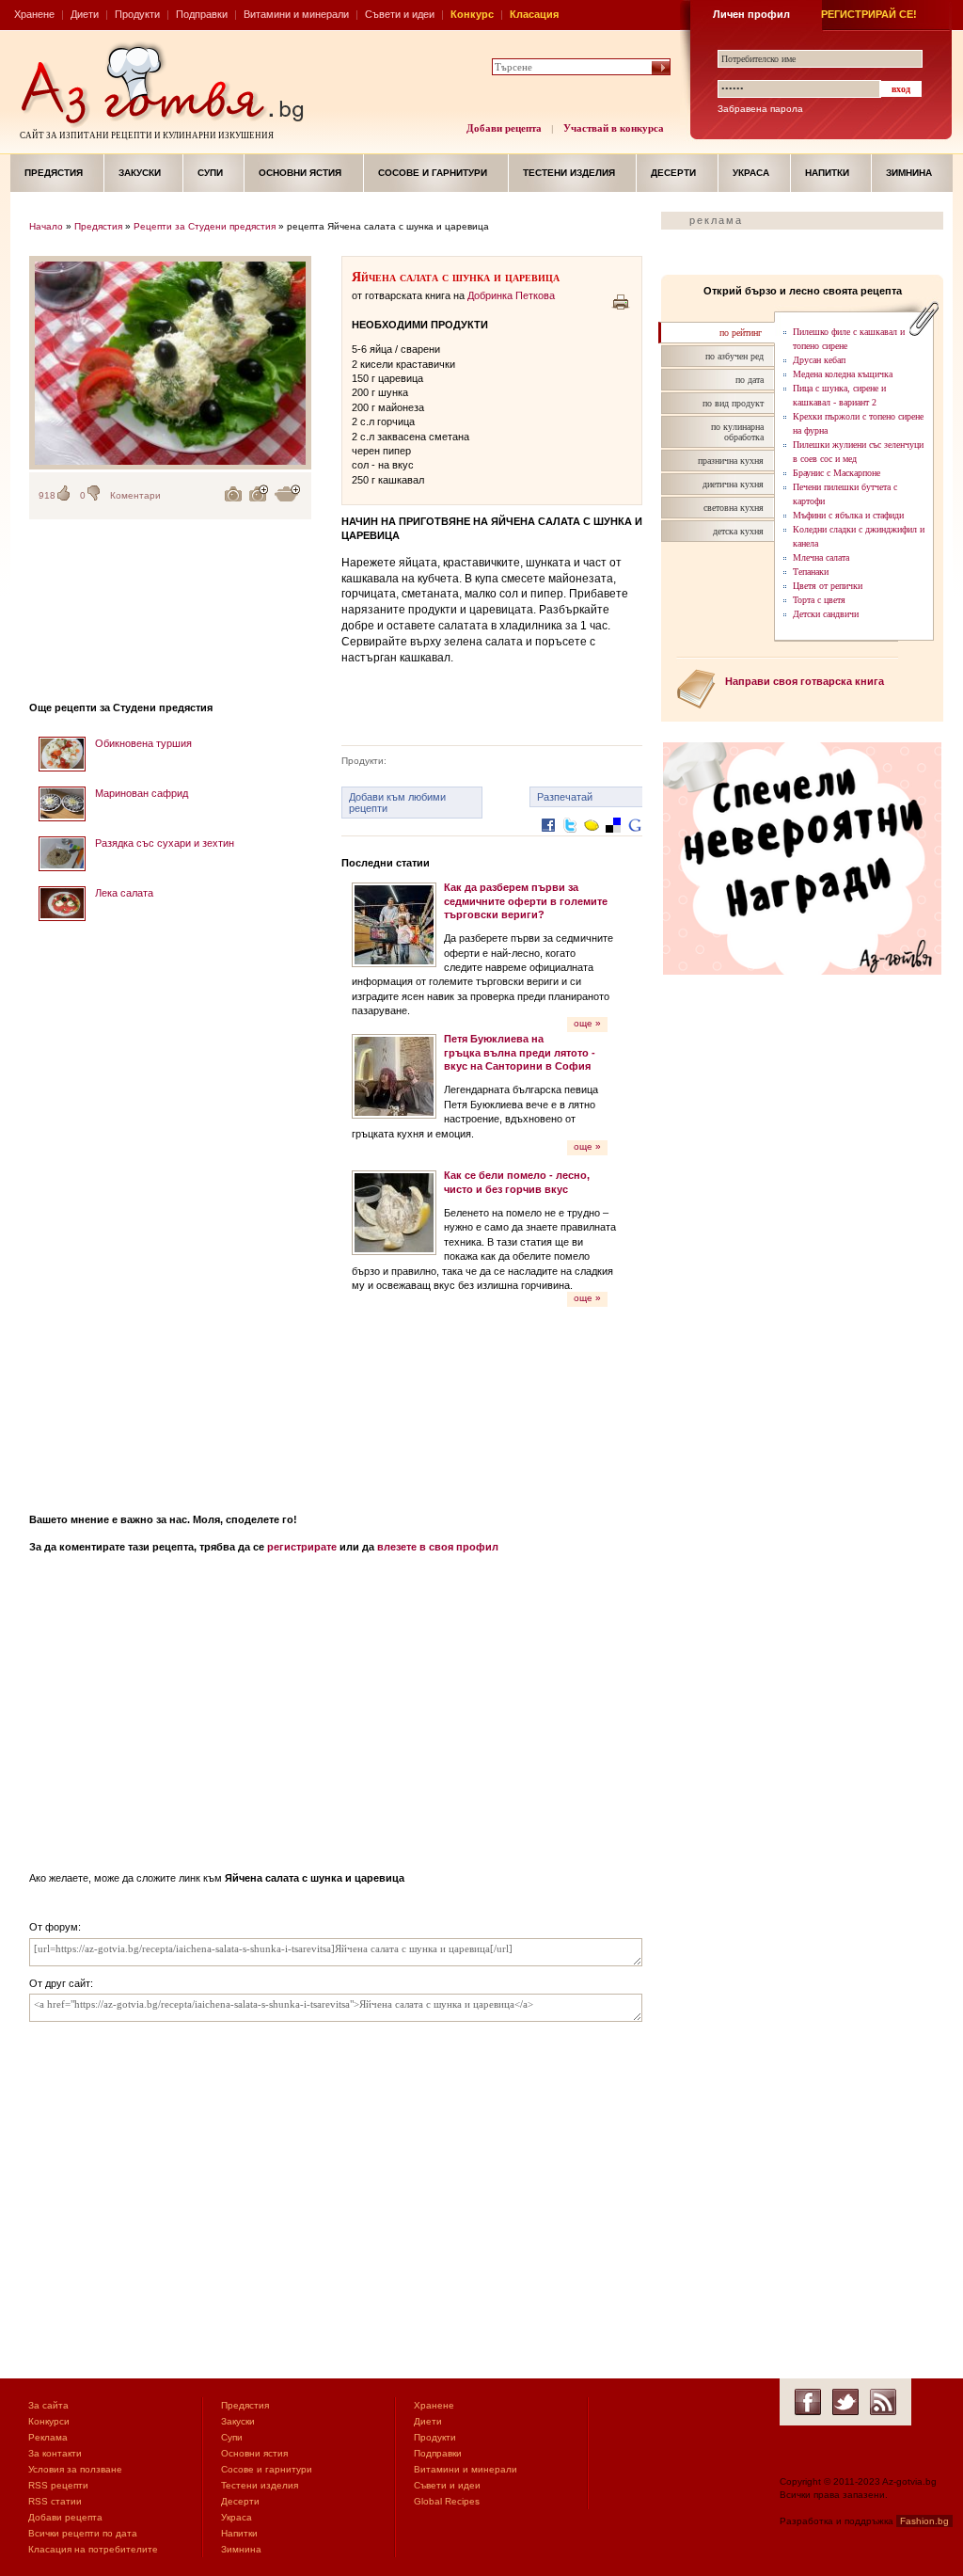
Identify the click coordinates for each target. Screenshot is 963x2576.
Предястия (54, 173)
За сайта (48, 2405)
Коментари (135, 495)
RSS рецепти (58, 2485)
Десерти (673, 173)
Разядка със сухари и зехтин (165, 843)
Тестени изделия (569, 173)
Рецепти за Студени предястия (205, 226)
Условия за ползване (75, 2469)
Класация (534, 14)
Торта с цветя (819, 600)
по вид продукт (733, 403)
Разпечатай (565, 797)
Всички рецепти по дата (83, 2533)
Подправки (202, 14)
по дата (750, 380)
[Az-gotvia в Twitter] (845, 2402)
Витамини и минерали (296, 14)
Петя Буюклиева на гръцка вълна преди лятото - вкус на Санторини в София (520, 1052)
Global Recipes (447, 2501)
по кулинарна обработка (737, 432)
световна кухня (734, 508)
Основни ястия (300, 173)
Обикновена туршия (143, 743)
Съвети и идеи (400, 14)
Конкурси (49, 2421)
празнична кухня (731, 461)
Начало (46, 226)
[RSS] (883, 2402)
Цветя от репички (828, 586)
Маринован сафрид (142, 793)
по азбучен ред (734, 356)
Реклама (48, 2437)
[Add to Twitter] (570, 840)
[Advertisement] (170, 1211)
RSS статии (55, 2501)
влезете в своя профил (438, 1547)
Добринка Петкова (511, 295)
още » (587, 1023)
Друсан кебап (819, 360)
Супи (210, 173)
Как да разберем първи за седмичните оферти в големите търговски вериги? (526, 901)
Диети (85, 14)
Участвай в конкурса (614, 128)
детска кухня (738, 531)
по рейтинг (741, 333)
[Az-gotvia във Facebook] (808, 2402)
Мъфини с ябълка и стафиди (848, 515)
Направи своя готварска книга (805, 681)
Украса (751, 173)
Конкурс (472, 14)
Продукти (137, 14)
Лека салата (124, 893)
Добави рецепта (504, 128)
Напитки (827, 173)
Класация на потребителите (93, 2549)
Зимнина (909, 173)
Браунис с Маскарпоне (837, 473)
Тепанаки (811, 572)
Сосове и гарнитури (433, 173)
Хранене (34, 14)
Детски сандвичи (826, 614)
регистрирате (302, 1547)
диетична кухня (733, 484)
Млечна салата (821, 557)
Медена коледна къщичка (843, 374)
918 (47, 495)
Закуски (140, 173)
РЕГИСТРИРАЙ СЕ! (869, 14)
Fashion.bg (924, 2521)
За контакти (55, 2453)
